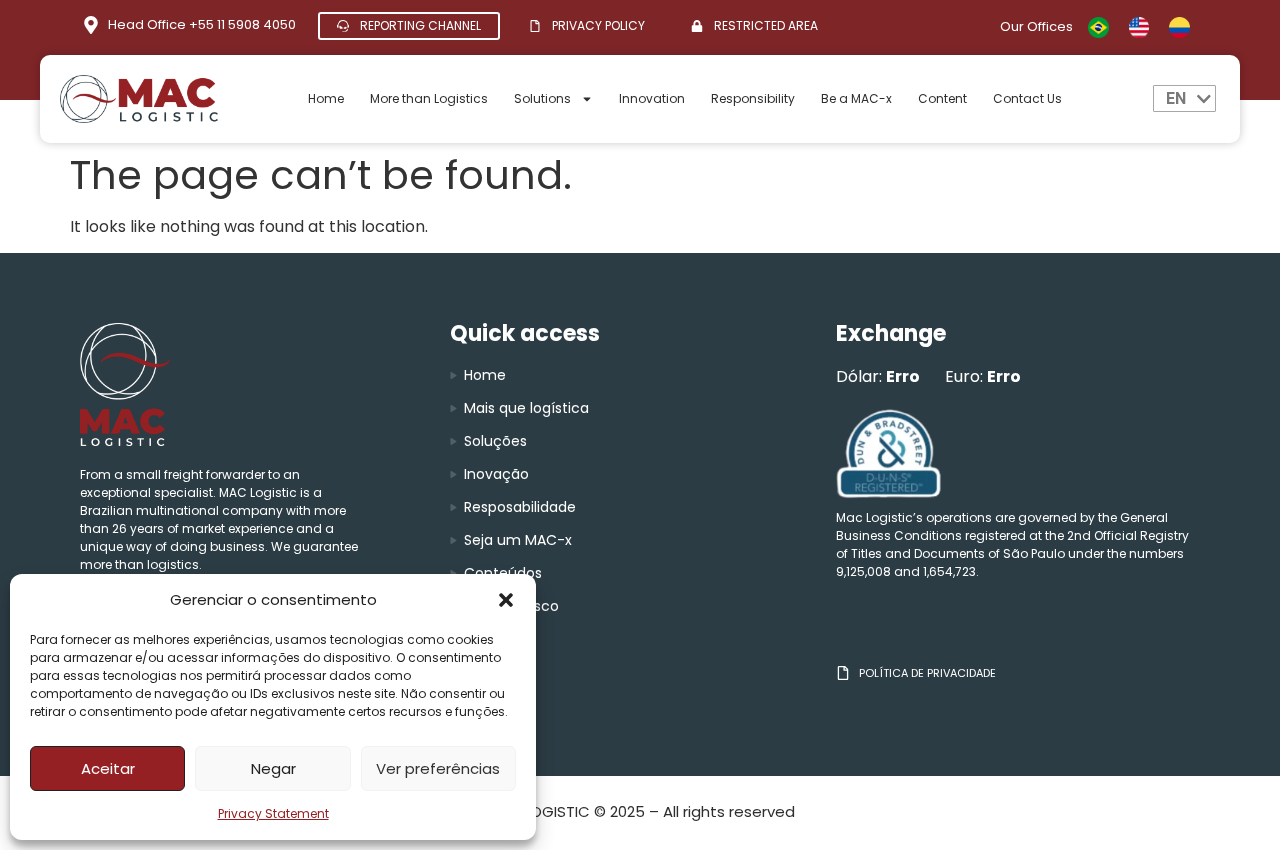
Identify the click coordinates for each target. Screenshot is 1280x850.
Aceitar (108, 768)
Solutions (542, 98)
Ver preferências (438, 768)
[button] (506, 600)
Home (326, 98)
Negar (273, 768)
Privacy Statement (273, 813)
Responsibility (753, 98)
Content (942, 98)
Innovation (652, 98)
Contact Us (1027, 98)
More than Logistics (429, 98)
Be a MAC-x (856, 98)
